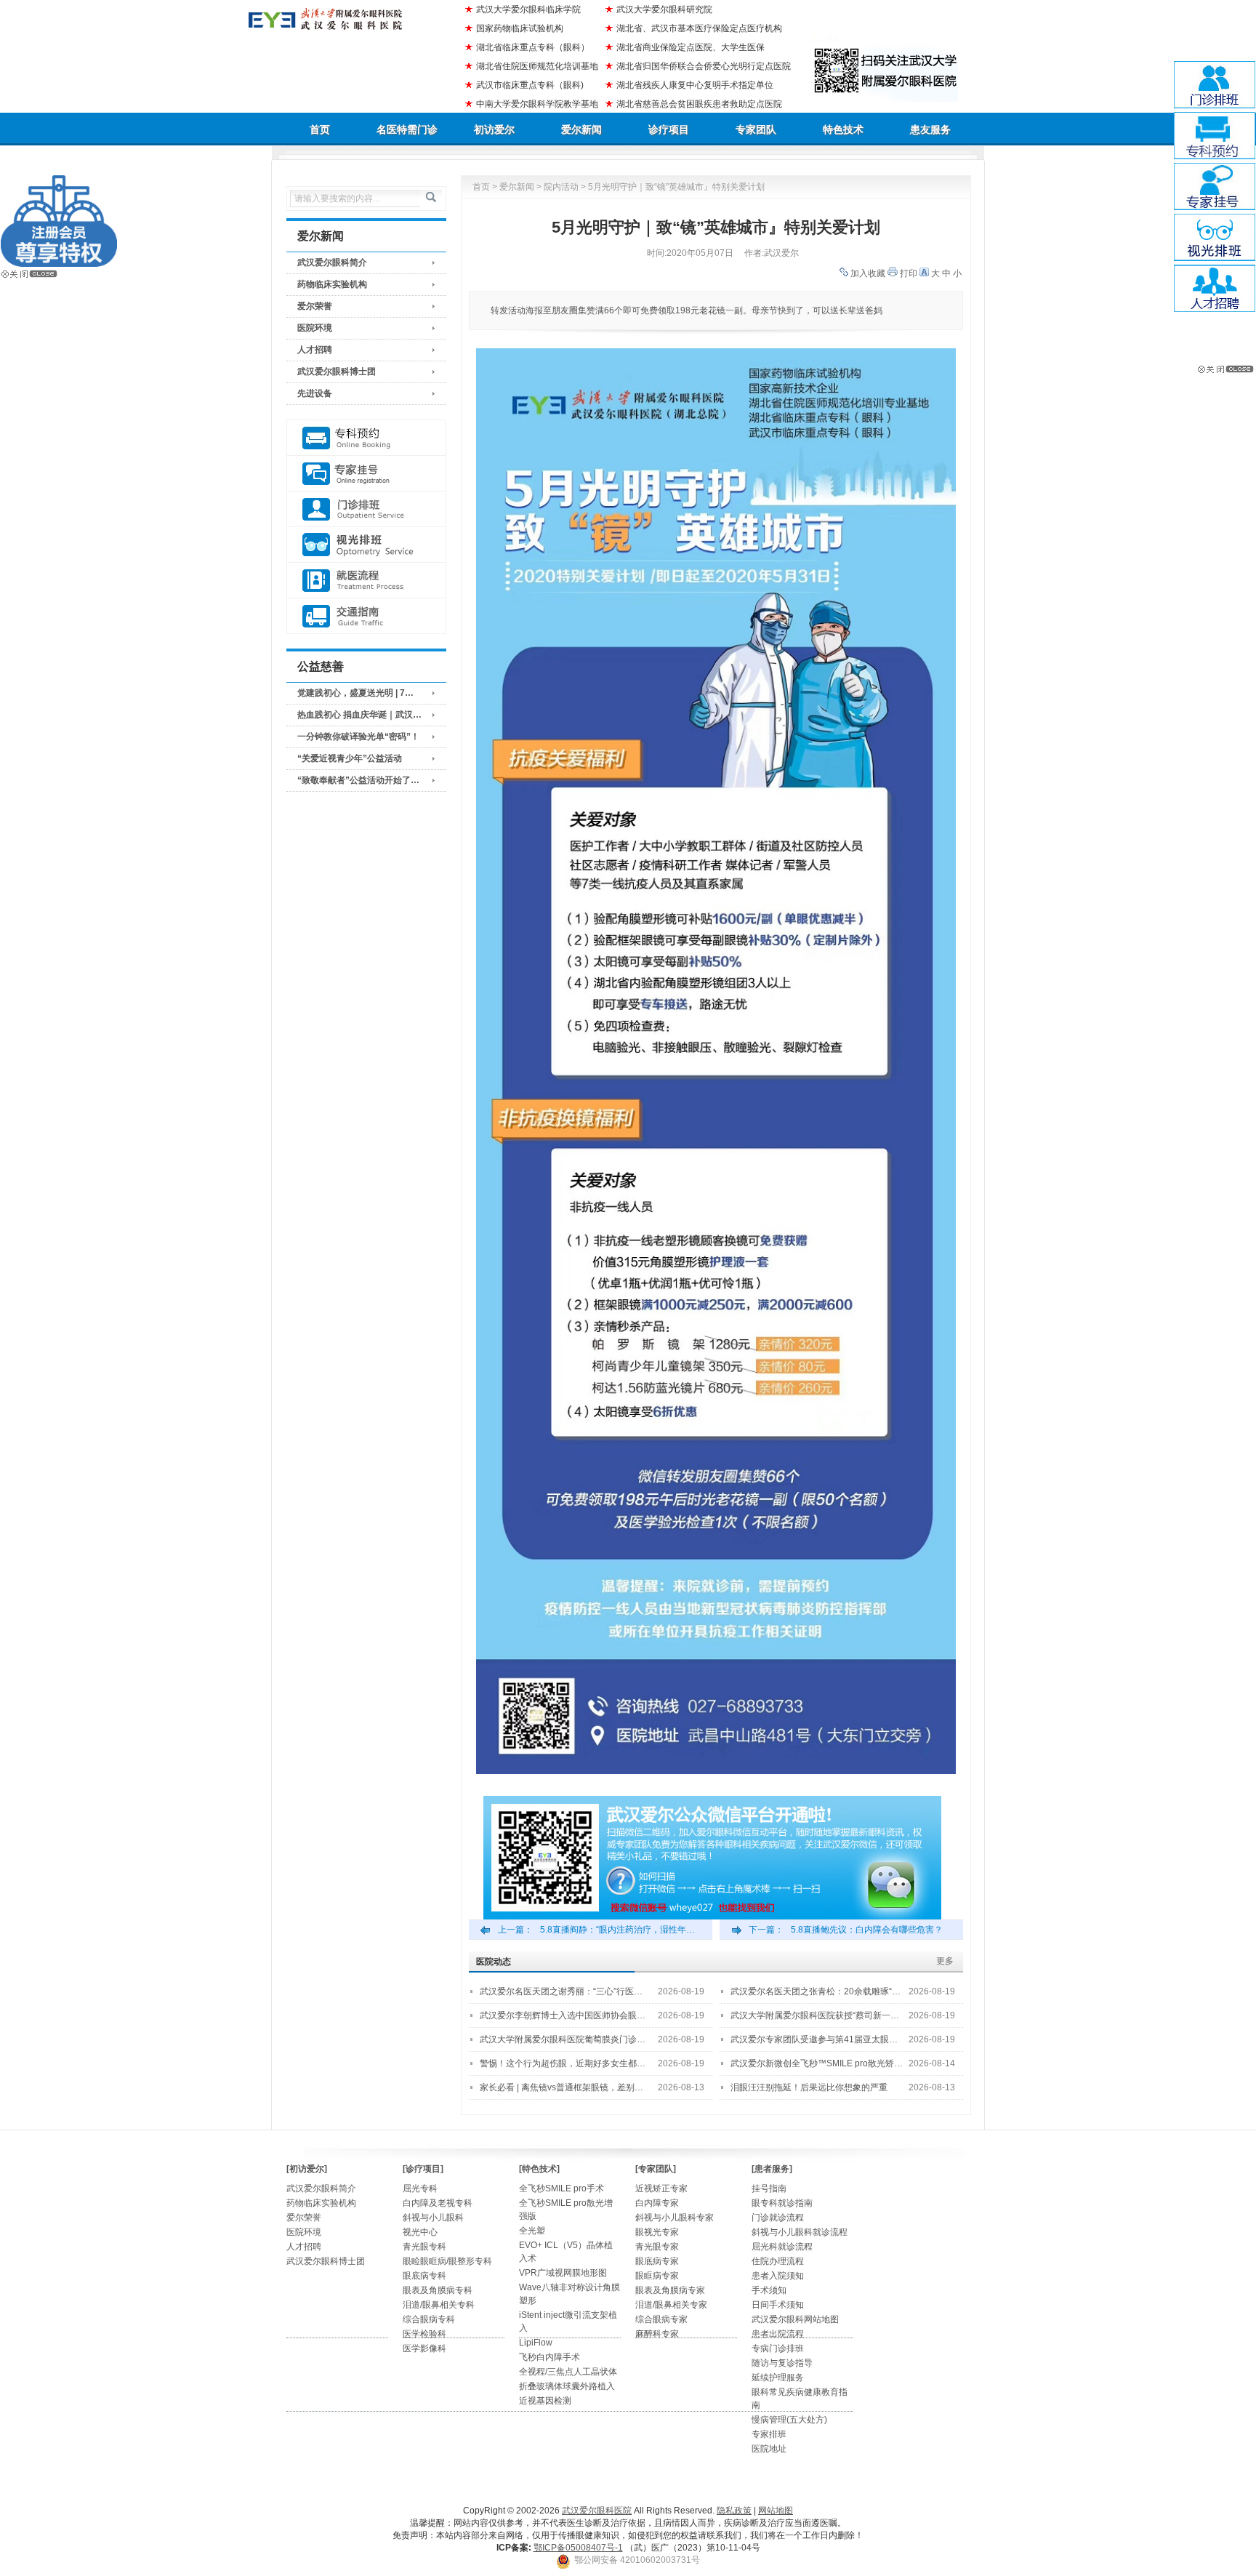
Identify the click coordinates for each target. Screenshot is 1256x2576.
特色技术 (843, 129)
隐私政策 (734, 2511)
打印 (909, 273)
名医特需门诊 (407, 129)
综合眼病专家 (661, 2319)
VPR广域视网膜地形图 (563, 2273)
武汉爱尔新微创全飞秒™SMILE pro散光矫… (817, 2063)
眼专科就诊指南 (782, 2203)
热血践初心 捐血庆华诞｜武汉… (359, 715)
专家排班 (769, 2434)
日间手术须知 (778, 2305)
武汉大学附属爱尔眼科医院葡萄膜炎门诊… (563, 2039)
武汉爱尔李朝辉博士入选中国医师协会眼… (563, 2015)
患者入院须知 (778, 2276)
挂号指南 (769, 2188)
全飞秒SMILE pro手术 (561, 2188)
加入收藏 (868, 273)
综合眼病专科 (429, 2319)
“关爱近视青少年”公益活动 (350, 758)
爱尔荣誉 (315, 306)
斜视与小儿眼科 (433, 2218)
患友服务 (930, 129)
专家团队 (756, 129)
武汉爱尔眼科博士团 (337, 372)
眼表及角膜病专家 (670, 2290)
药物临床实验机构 (332, 284)
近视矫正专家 (661, 2188)
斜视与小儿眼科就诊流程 (800, 2232)
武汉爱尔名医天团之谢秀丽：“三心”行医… (561, 1991)
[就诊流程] (366, 581)
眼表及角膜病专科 (438, 2290)
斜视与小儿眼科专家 (675, 2218)
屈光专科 (420, 2188)
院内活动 (561, 187)
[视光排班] (366, 545)
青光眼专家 (657, 2247)
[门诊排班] (366, 509)
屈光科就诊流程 (782, 2247)
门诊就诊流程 (778, 2218)
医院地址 (769, 2449)
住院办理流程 (778, 2261)
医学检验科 (424, 2334)
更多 (945, 1961)
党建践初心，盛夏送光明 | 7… (355, 693)
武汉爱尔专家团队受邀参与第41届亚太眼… (814, 2039)
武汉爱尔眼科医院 (597, 2511)
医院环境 (315, 328)
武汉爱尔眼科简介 (332, 262)
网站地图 (776, 2511)
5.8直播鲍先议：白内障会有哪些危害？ (867, 1930)
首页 (320, 129)
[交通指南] (366, 616)
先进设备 (315, 393)
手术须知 (769, 2290)
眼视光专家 (657, 2232)
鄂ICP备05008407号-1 (578, 2548)
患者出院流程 (778, 2334)
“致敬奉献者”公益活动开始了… (358, 780)
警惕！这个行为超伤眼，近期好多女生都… (563, 2063)
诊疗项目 (669, 129)
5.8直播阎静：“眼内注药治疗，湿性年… (617, 1930)
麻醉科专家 (657, 2334)
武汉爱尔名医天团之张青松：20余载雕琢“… (816, 1991)
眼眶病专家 (657, 2276)
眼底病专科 (424, 2276)
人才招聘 (315, 350)
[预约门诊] (366, 438)
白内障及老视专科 (438, 2203)
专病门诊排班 (778, 2348)
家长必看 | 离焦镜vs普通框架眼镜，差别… (561, 2087)
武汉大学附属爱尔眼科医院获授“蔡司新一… (815, 2015)
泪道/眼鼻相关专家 (671, 2305)
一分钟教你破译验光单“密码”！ (358, 737)
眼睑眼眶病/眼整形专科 (447, 2261)
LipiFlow (536, 2343)
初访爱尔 (494, 129)
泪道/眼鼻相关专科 (439, 2305)
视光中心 (420, 2232)
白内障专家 (657, 2203)
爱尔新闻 (581, 129)
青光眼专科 (424, 2247)
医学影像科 (424, 2348)
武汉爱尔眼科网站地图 (795, 2319)
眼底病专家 (657, 2261)
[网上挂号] (366, 474)
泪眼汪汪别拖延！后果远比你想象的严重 (809, 2087)
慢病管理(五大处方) (789, 2420)
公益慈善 (321, 666)
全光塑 (532, 2231)
